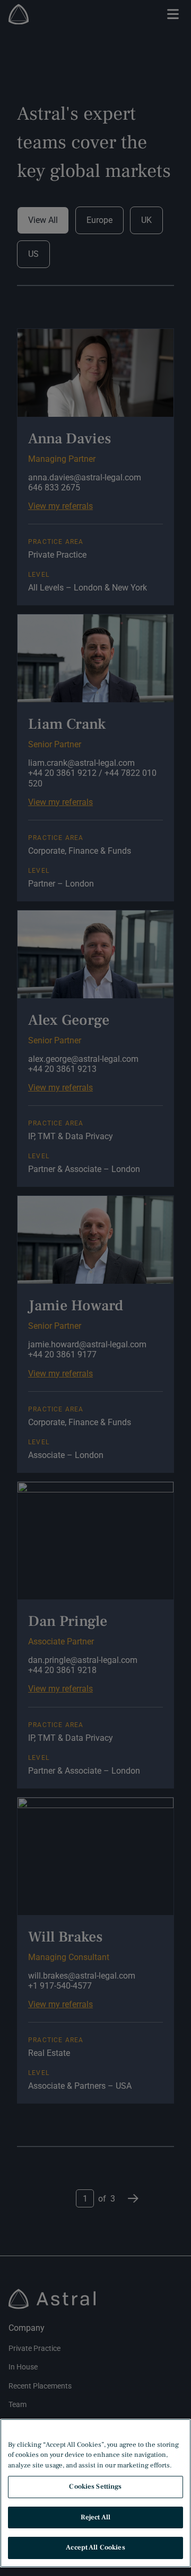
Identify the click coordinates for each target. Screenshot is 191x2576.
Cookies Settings (95, 2486)
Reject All (95, 2517)
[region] (95, 2493)
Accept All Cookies (95, 2547)
